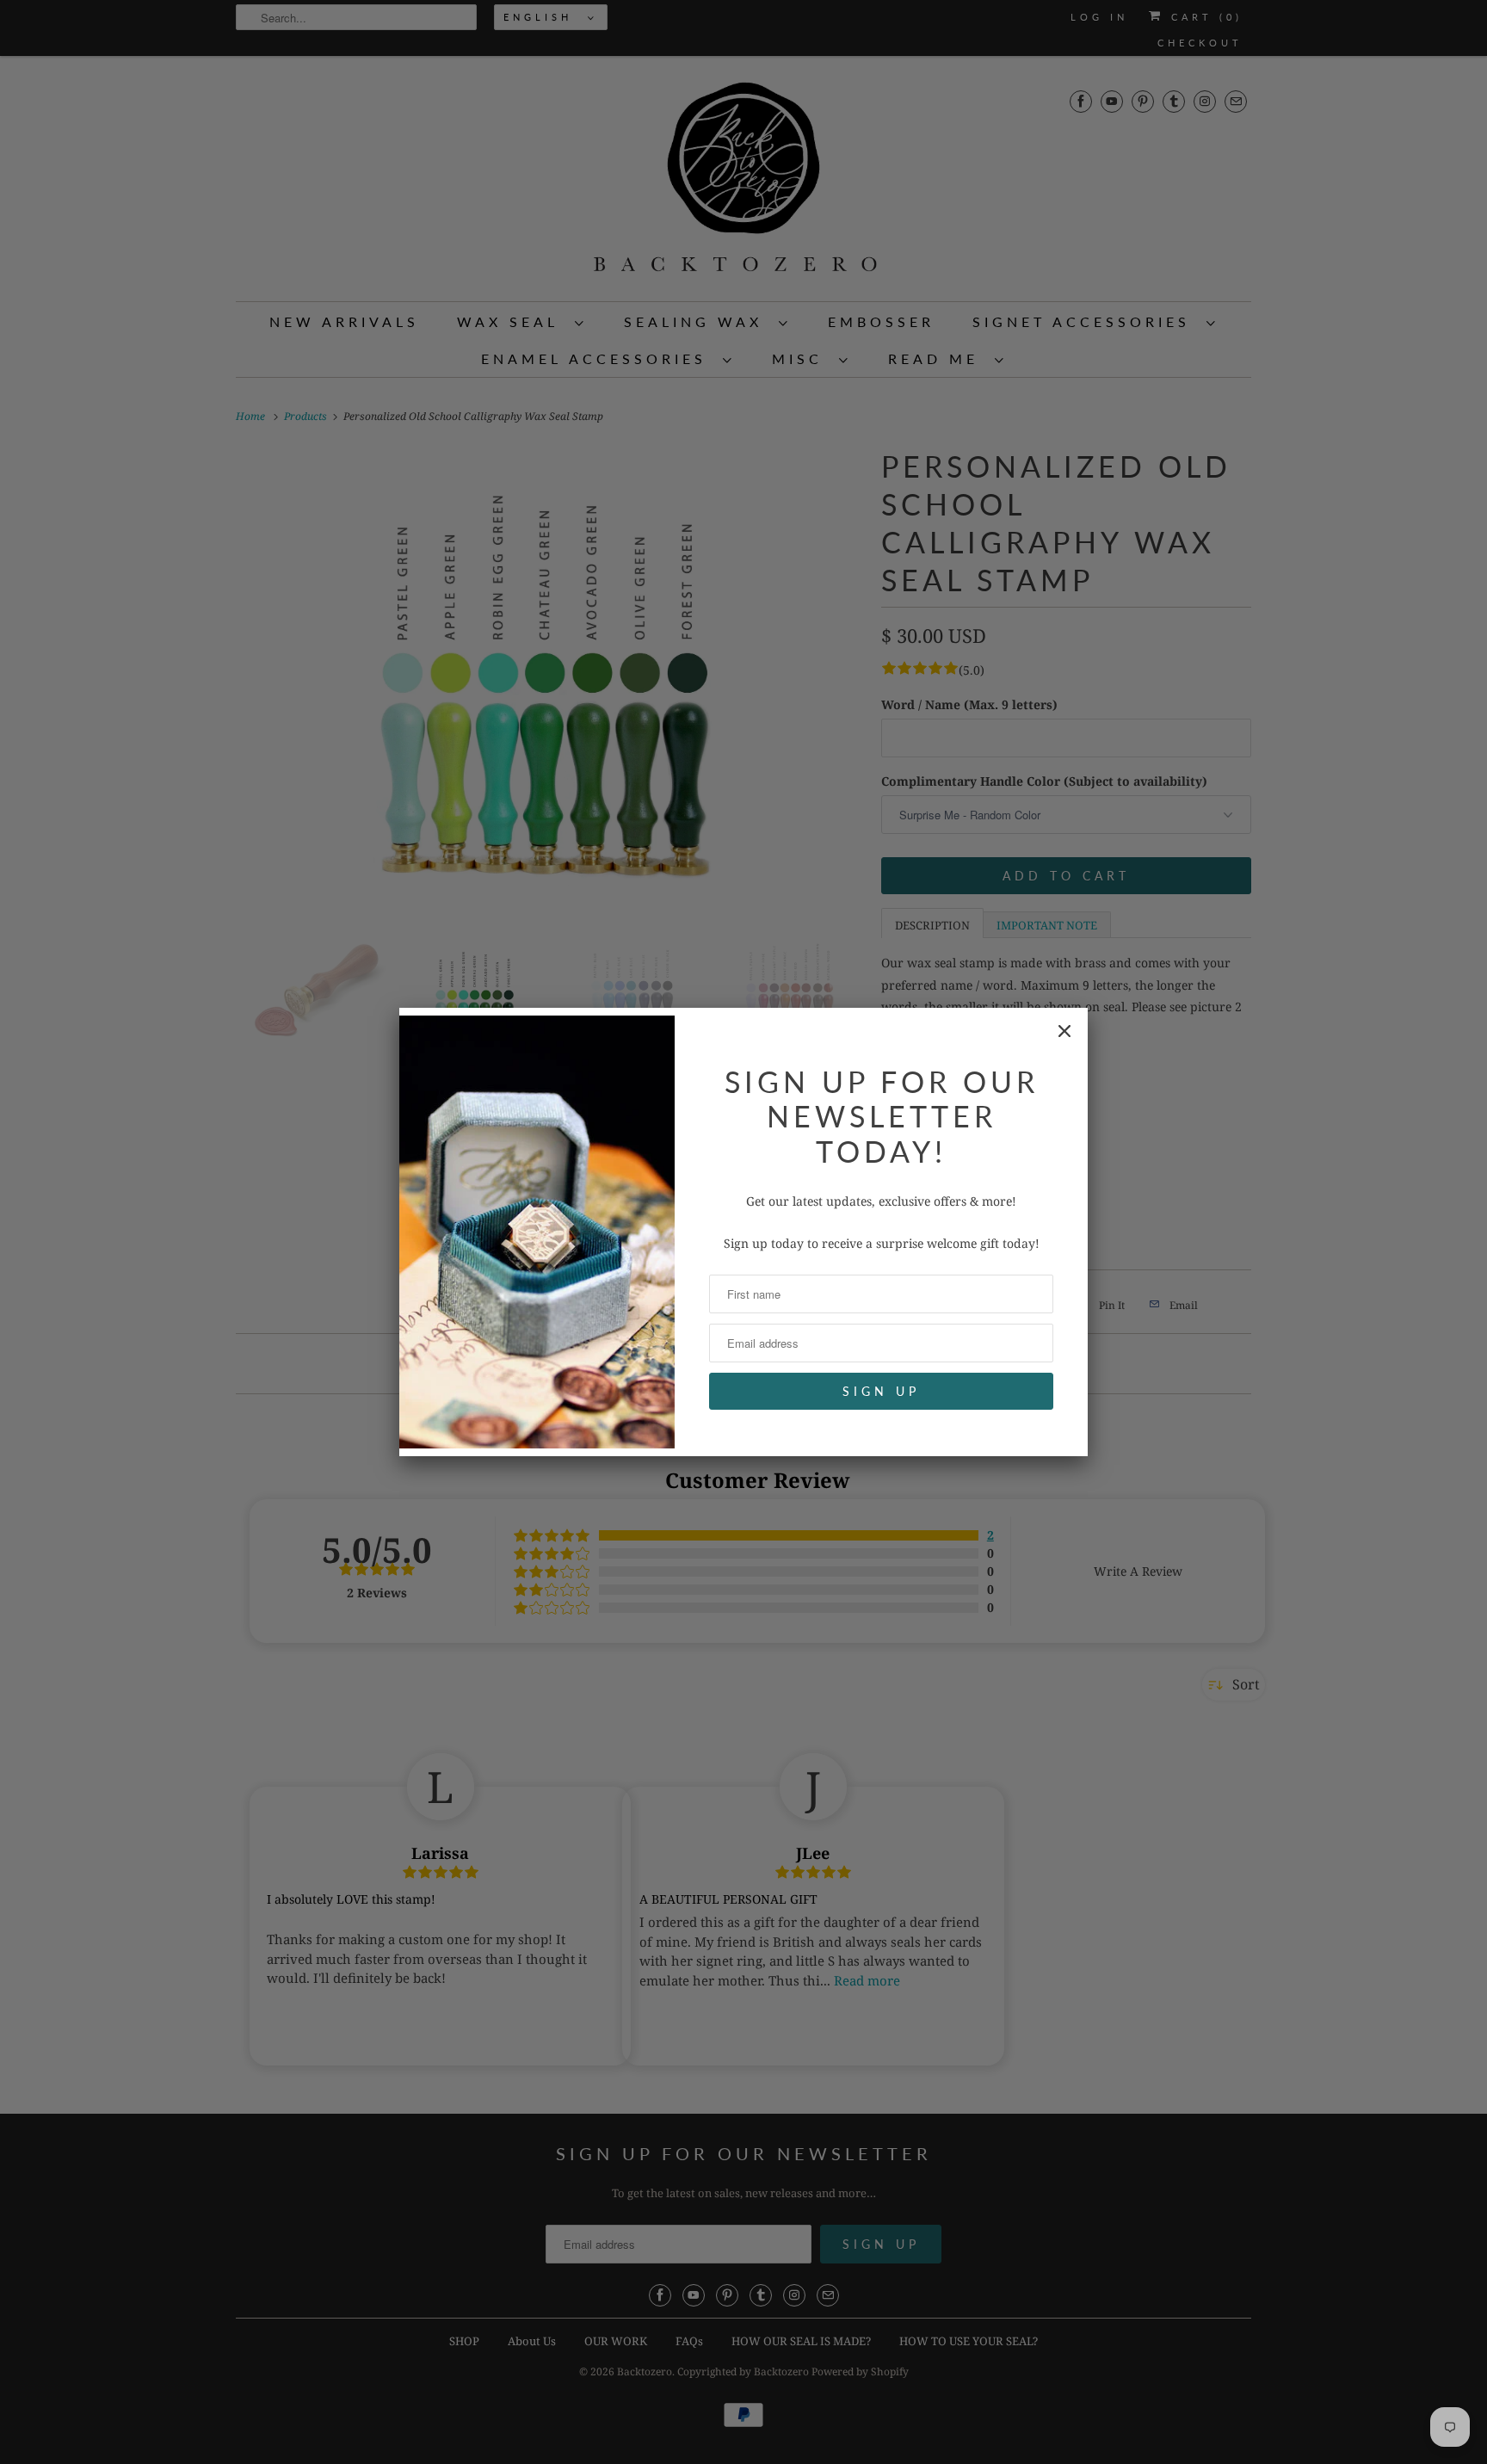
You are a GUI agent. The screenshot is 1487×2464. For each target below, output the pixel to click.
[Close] (1064, 1031)
